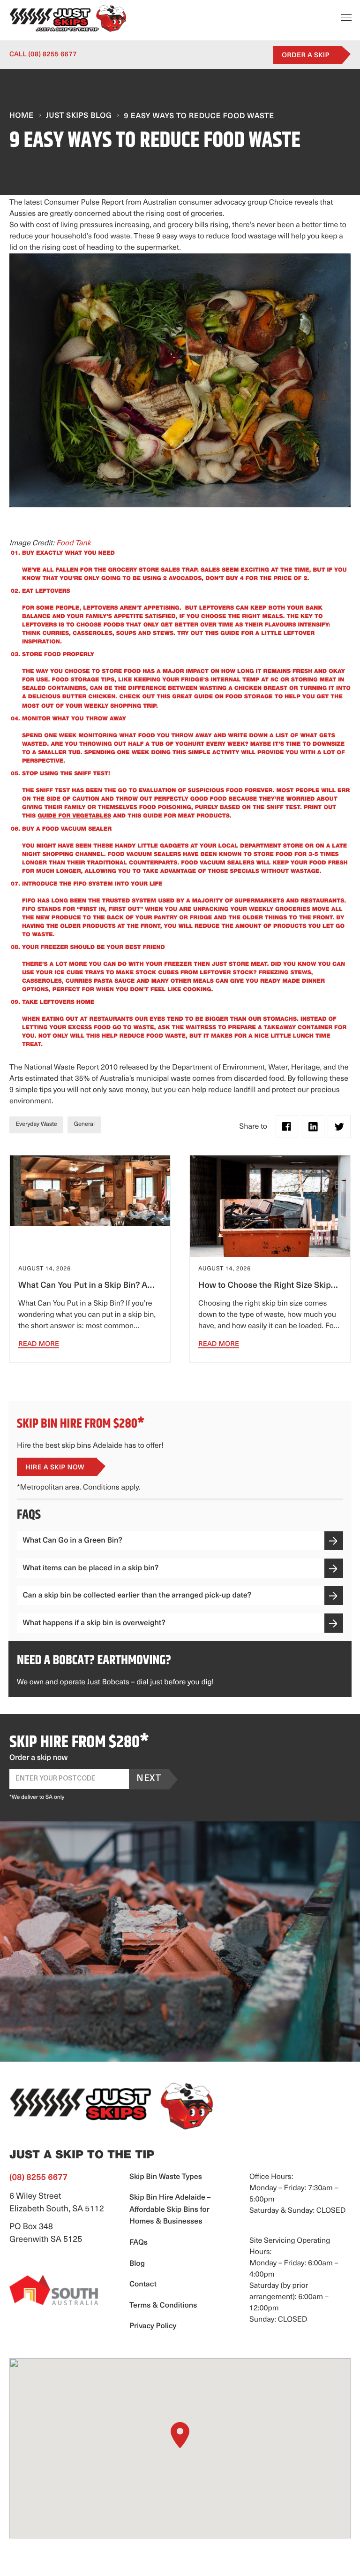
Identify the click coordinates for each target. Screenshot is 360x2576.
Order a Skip (306, 56)
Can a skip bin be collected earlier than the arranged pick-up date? (137, 1596)
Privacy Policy (153, 2326)
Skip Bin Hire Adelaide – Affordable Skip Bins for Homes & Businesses (170, 2210)
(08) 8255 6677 (43, 55)
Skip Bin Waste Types (166, 2177)
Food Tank (74, 543)
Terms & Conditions (163, 2306)
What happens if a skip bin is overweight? (94, 1624)
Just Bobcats (108, 1682)
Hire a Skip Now (55, 1468)
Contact (143, 2285)
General (84, 1125)
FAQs (139, 2243)
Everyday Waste (37, 1125)
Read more (39, 1344)
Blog (137, 2264)
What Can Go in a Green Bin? (73, 1541)
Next (149, 1779)
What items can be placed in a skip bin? (91, 1569)
